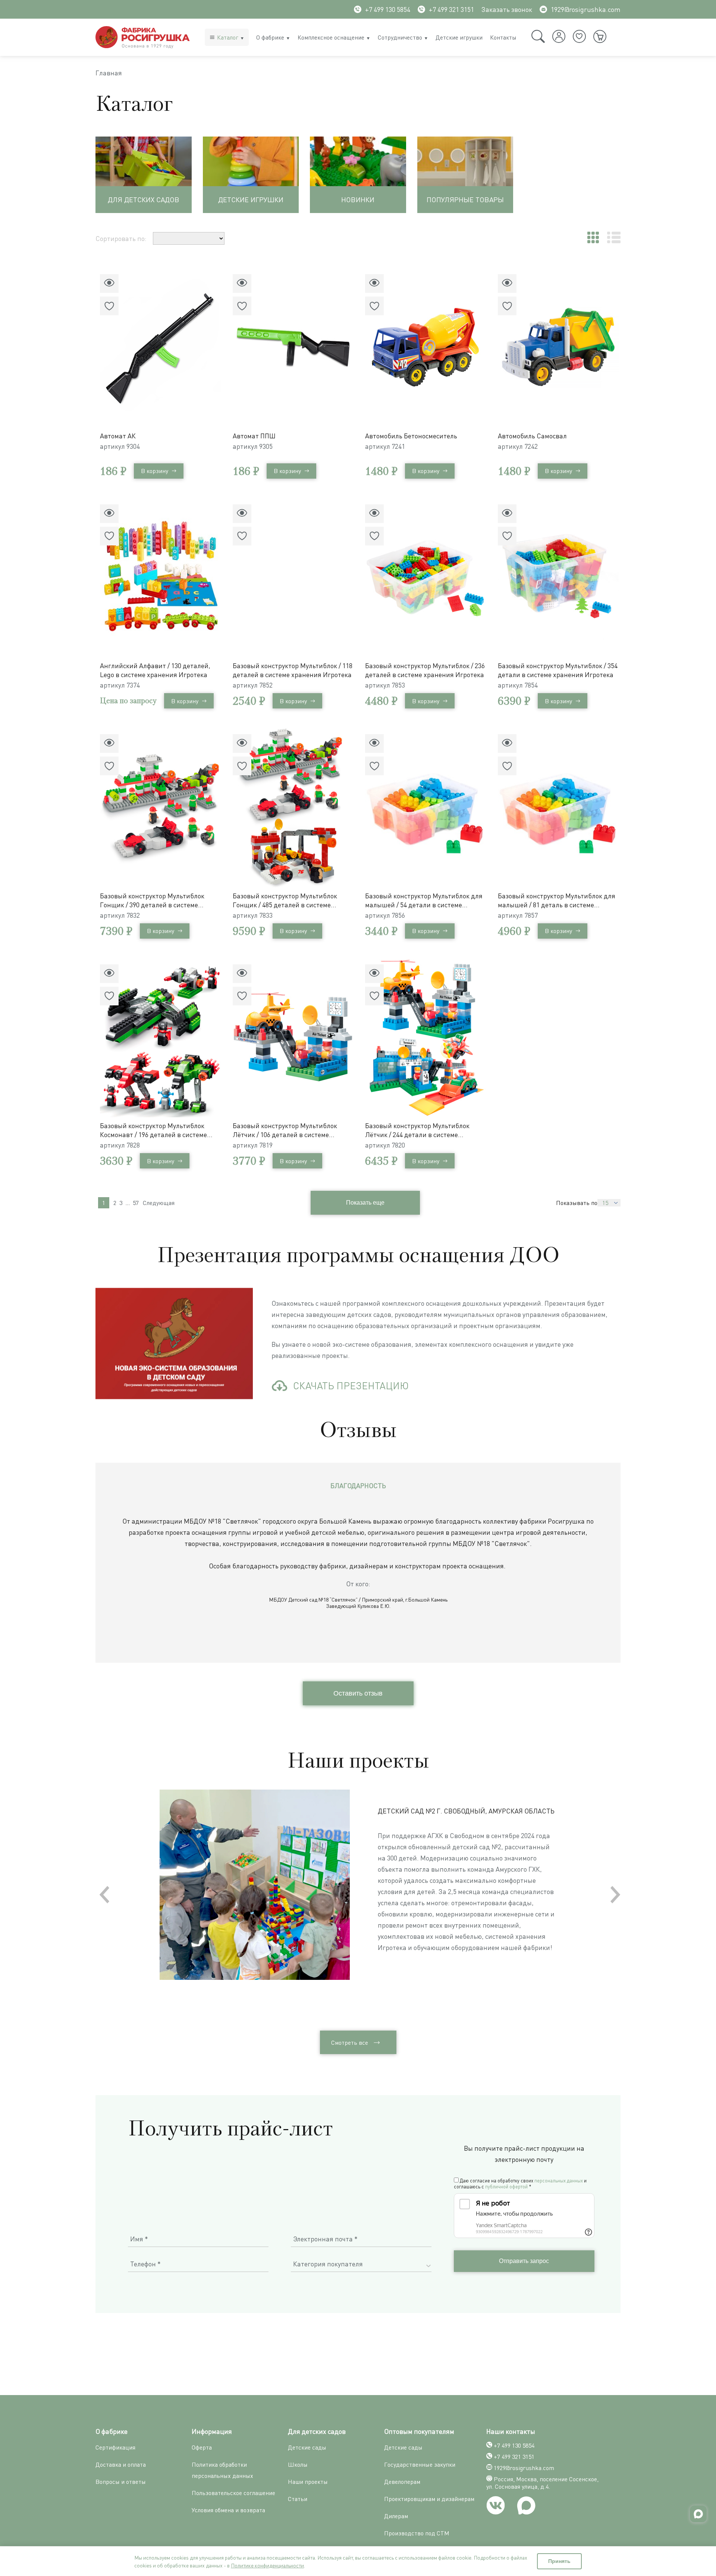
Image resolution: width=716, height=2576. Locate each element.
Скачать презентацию (351, 1386)
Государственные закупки (420, 2464)
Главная (109, 73)
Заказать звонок (507, 9)
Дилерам (396, 2516)
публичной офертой (506, 2187)
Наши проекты (308, 2482)
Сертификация (115, 2447)
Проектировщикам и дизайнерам (429, 2499)
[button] (615, 1894)
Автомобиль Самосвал (532, 436)
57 (136, 1203)
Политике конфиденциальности (267, 2565)
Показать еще (365, 1203)
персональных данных (559, 2181)
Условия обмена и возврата (228, 2510)
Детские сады (307, 2447)
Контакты (503, 37)
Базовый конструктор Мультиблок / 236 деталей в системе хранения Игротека (425, 670)
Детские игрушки (459, 37)
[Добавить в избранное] (109, 306)
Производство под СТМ (417, 2533)
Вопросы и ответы (121, 2482)
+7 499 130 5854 (388, 9)
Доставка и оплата (121, 2464)
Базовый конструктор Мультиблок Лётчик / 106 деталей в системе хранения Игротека (285, 1130)
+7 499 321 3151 (451, 9)
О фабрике (270, 37)
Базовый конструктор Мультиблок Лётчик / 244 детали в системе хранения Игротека (417, 1130)
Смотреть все (350, 2043)
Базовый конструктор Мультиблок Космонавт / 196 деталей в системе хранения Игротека (153, 1130)
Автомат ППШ (254, 436)
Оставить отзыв (358, 1693)
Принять (559, 2561)
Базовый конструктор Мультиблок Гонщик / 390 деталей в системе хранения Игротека (152, 900)
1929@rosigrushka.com (586, 9)
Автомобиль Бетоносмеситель (411, 436)
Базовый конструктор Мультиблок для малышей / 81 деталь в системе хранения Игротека (557, 900)
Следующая (159, 1203)
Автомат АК (118, 436)
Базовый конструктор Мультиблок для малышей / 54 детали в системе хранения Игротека (424, 900)
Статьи (298, 2499)
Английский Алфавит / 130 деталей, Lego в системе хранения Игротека (155, 670)
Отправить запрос (524, 2261)
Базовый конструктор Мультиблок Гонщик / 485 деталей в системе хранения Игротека (285, 900)
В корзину (155, 471)
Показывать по (577, 1203)
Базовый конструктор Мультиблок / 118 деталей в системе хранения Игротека (293, 670)
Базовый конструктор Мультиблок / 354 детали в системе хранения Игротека (558, 670)
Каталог (228, 37)
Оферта (202, 2447)
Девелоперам (402, 2482)
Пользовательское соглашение (233, 2493)
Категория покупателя (328, 2264)
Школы (298, 2464)
